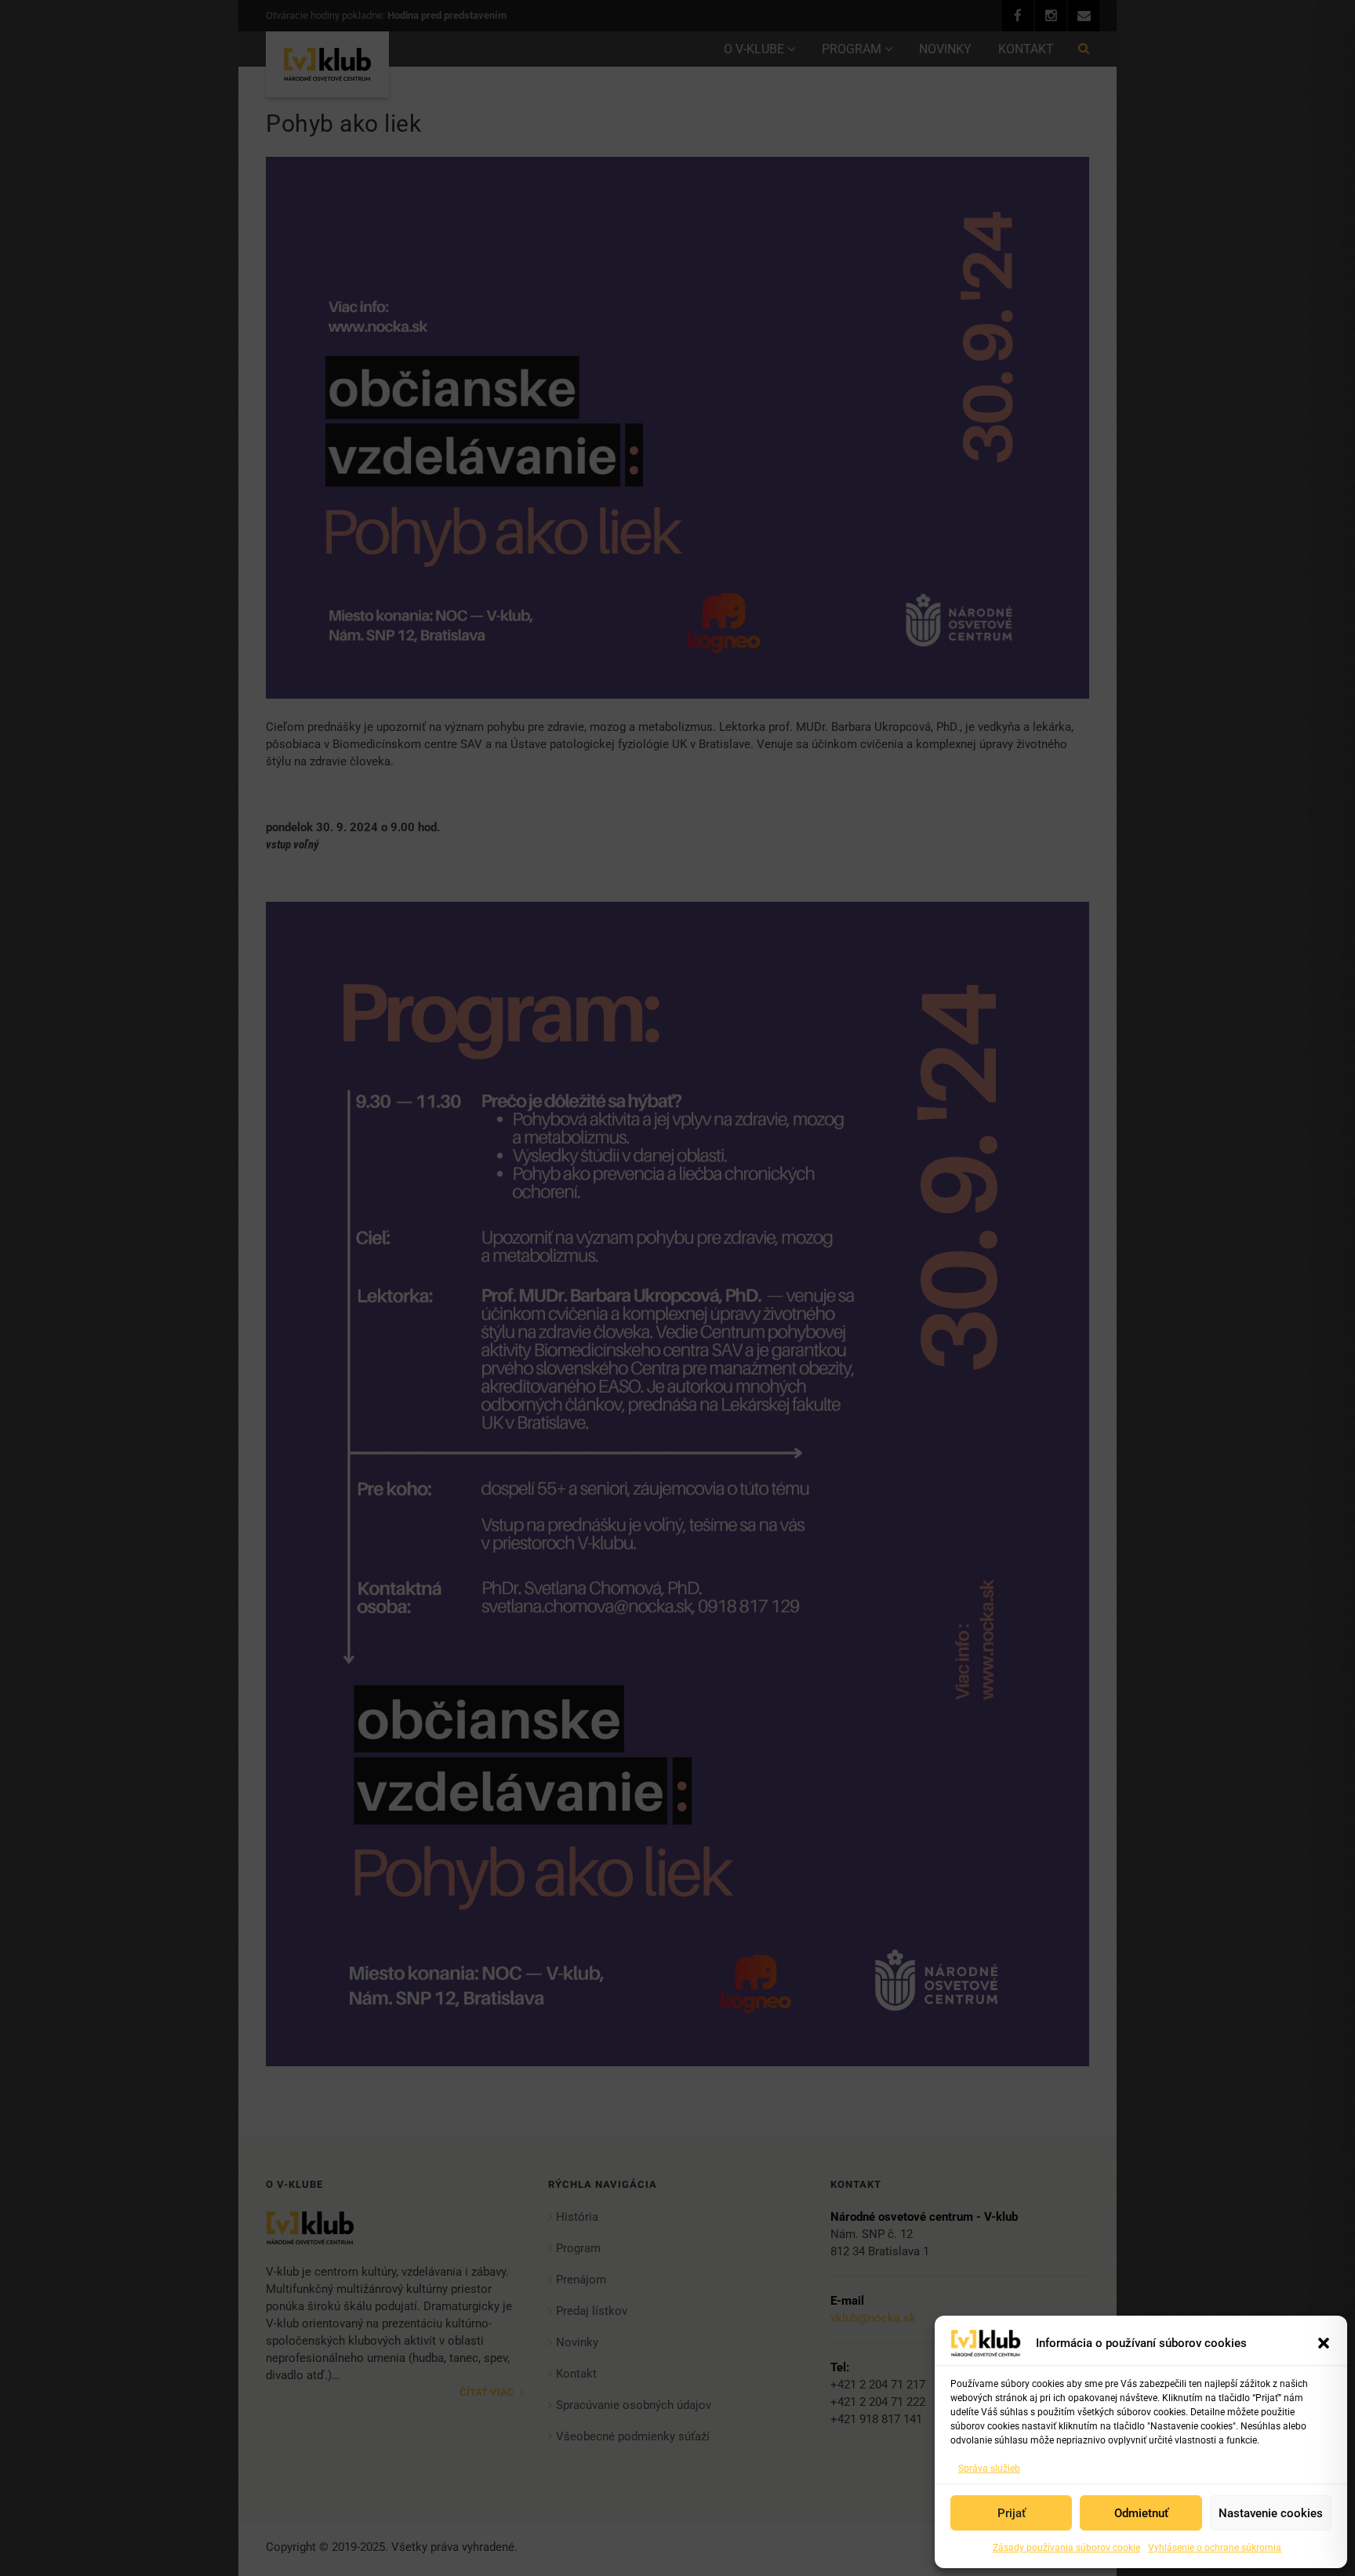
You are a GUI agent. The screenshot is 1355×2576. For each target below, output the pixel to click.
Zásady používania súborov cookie (1066, 2548)
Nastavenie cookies (1271, 2513)
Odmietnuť (1141, 2513)
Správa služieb (989, 2469)
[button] (1324, 2343)
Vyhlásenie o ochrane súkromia (1215, 2548)
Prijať (1012, 2513)
